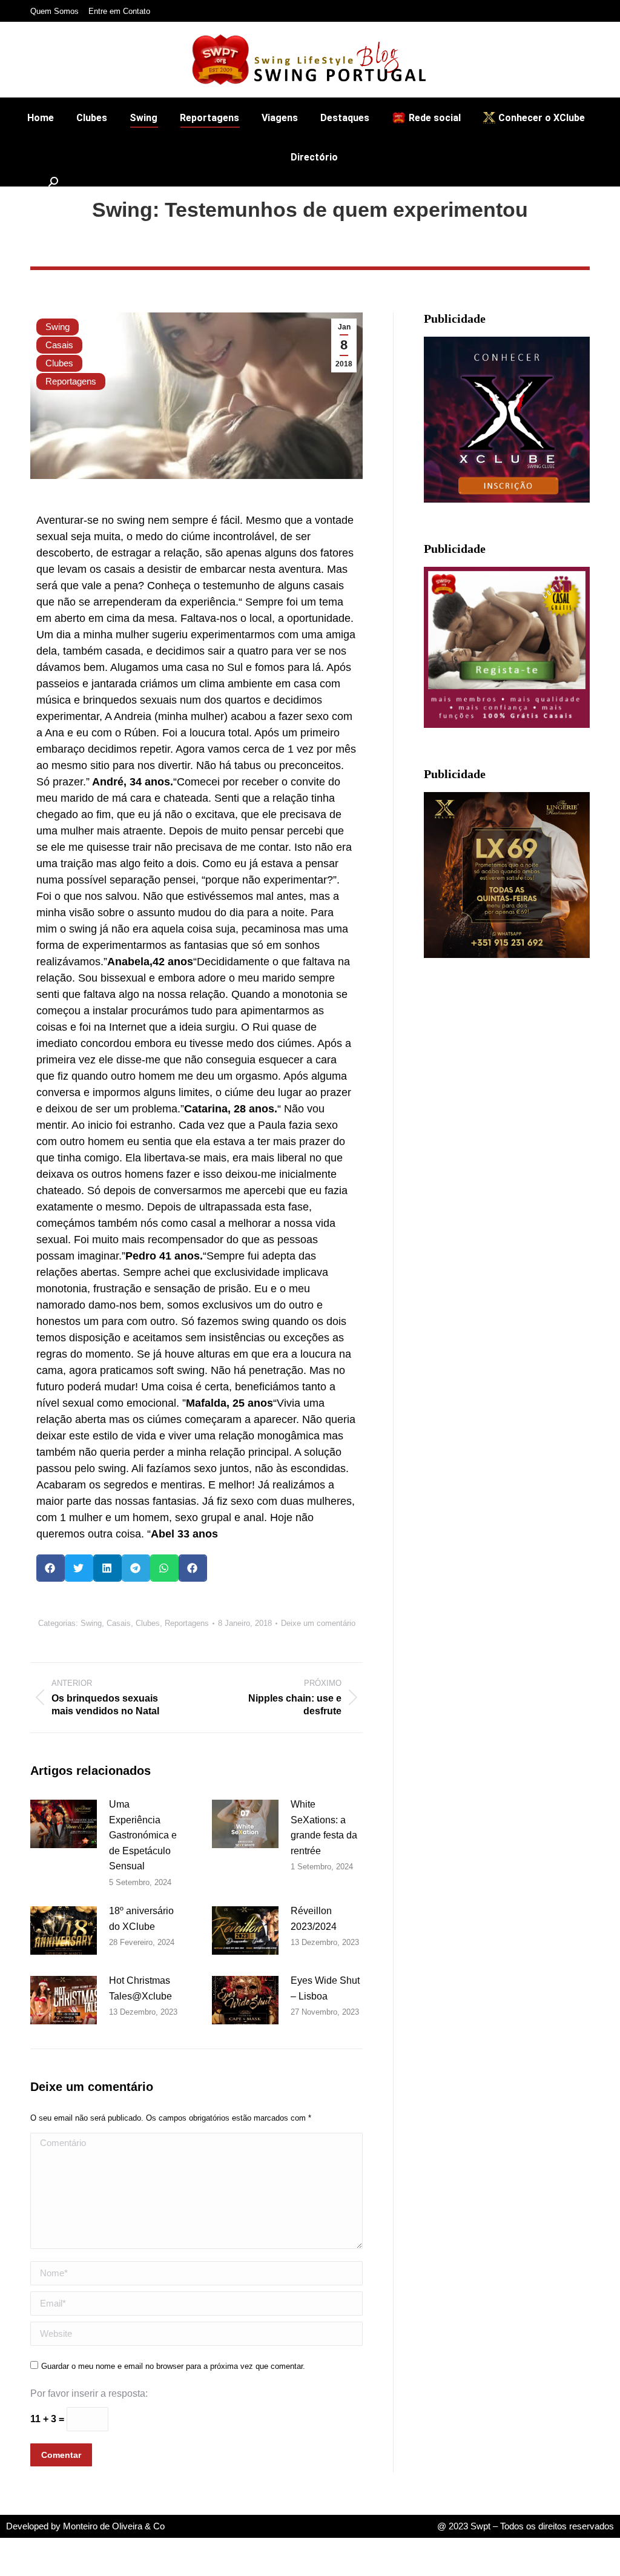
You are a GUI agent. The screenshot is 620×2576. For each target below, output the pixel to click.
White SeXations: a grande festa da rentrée (324, 1828)
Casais (59, 345)
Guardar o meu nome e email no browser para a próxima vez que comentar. (173, 2366)
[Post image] (64, 1824)
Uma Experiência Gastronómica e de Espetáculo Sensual (143, 1835)
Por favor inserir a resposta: (89, 2393)
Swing (58, 327)
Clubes (59, 363)
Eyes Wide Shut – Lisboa (325, 1988)
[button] (51, 1568)
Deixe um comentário (318, 1623)
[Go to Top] (602, 2558)
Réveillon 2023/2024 (314, 1919)
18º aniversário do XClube (141, 1919)
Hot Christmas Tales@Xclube (140, 1988)
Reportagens (71, 381)
